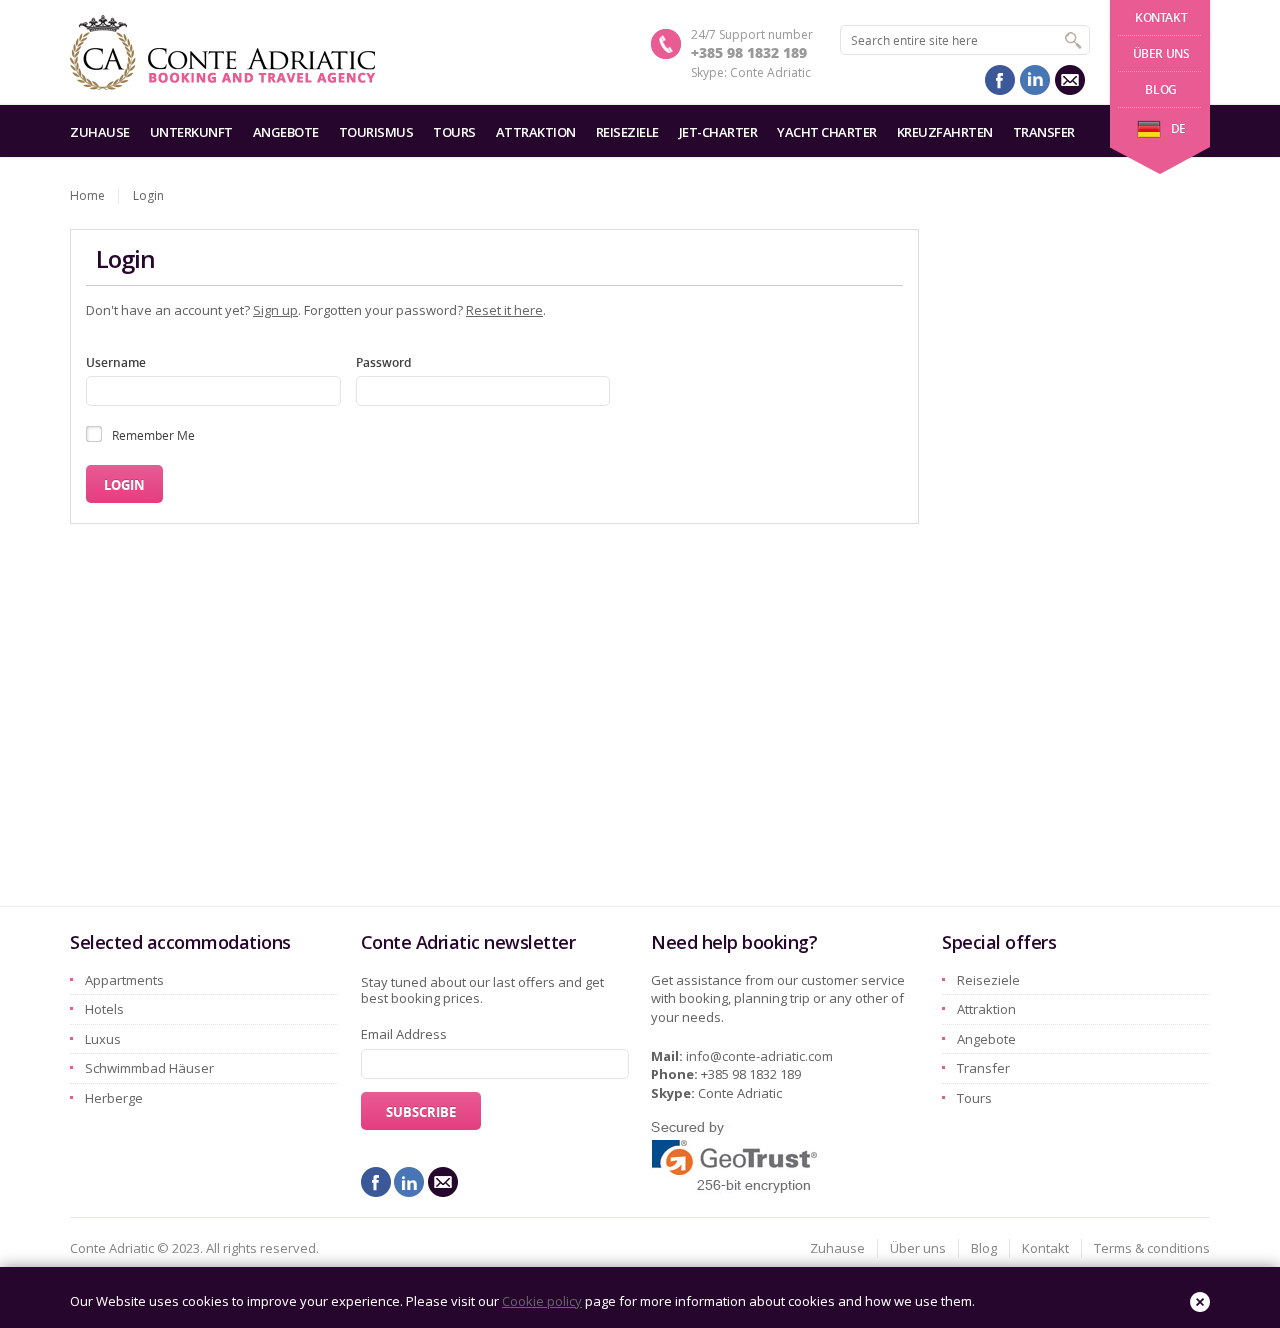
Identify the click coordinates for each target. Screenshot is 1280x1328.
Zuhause (100, 132)
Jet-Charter (718, 132)
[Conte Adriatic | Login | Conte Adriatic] (222, 52)
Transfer (1044, 132)
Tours (454, 132)
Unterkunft (191, 132)
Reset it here (504, 310)
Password (383, 362)
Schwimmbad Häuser (149, 1068)
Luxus (103, 1039)
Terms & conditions (1152, 1248)
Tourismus (376, 132)
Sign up (275, 310)
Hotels (104, 1009)
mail (1070, 80)
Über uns (1161, 53)
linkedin (1035, 80)
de (1178, 128)
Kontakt (1161, 17)
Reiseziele (627, 132)
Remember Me (153, 435)
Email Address (404, 1034)
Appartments (124, 980)
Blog (1160, 89)
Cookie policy (542, 1301)
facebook (1000, 80)
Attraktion (536, 132)
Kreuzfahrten (945, 132)
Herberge (114, 1098)
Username (116, 362)
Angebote (286, 132)
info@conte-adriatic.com (759, 1056)
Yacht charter (827, 132)
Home (87, 195)
